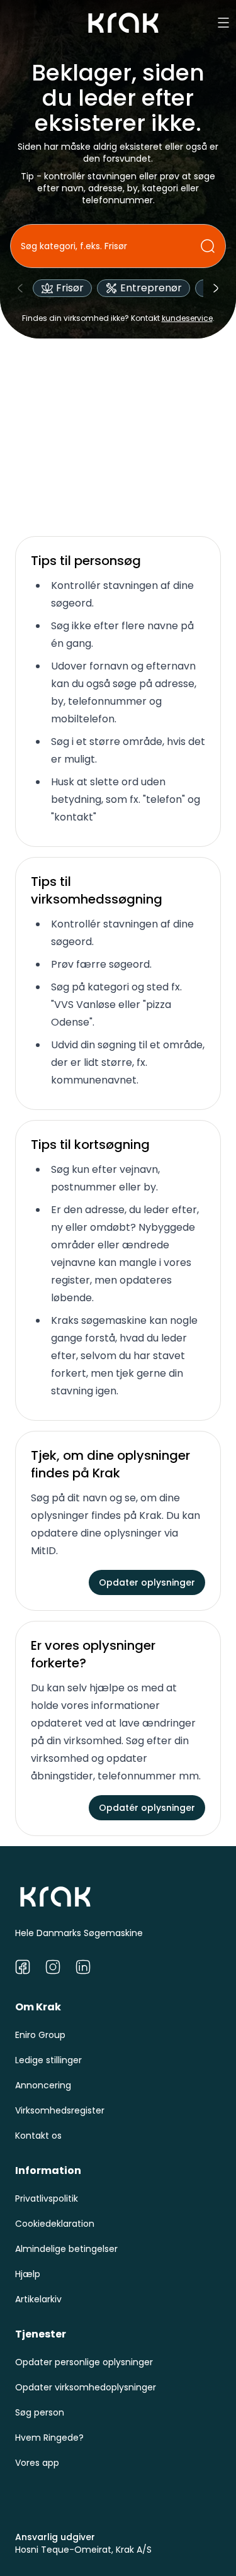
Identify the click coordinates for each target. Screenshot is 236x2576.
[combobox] (110, 246)
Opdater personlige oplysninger (84, 2362)
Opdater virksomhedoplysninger (86, 2387)
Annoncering (43, 2085)
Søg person (40, 2412)
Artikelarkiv (38, 2299)
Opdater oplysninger (147, 1582)
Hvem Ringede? (49, 2438)
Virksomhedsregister (60, 2110)
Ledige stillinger (48, 2060)
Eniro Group (40, 2035)
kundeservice (187, 318)
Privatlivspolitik (47, 2198)
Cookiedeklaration (55, 2224)
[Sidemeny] (223, 23)
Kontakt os (38, 2136)
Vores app (37, 2463)
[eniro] (123, 23)
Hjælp (28, 2274)
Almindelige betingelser (66, 2249)
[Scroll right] (216, 288)
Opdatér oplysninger (147, 1808)
